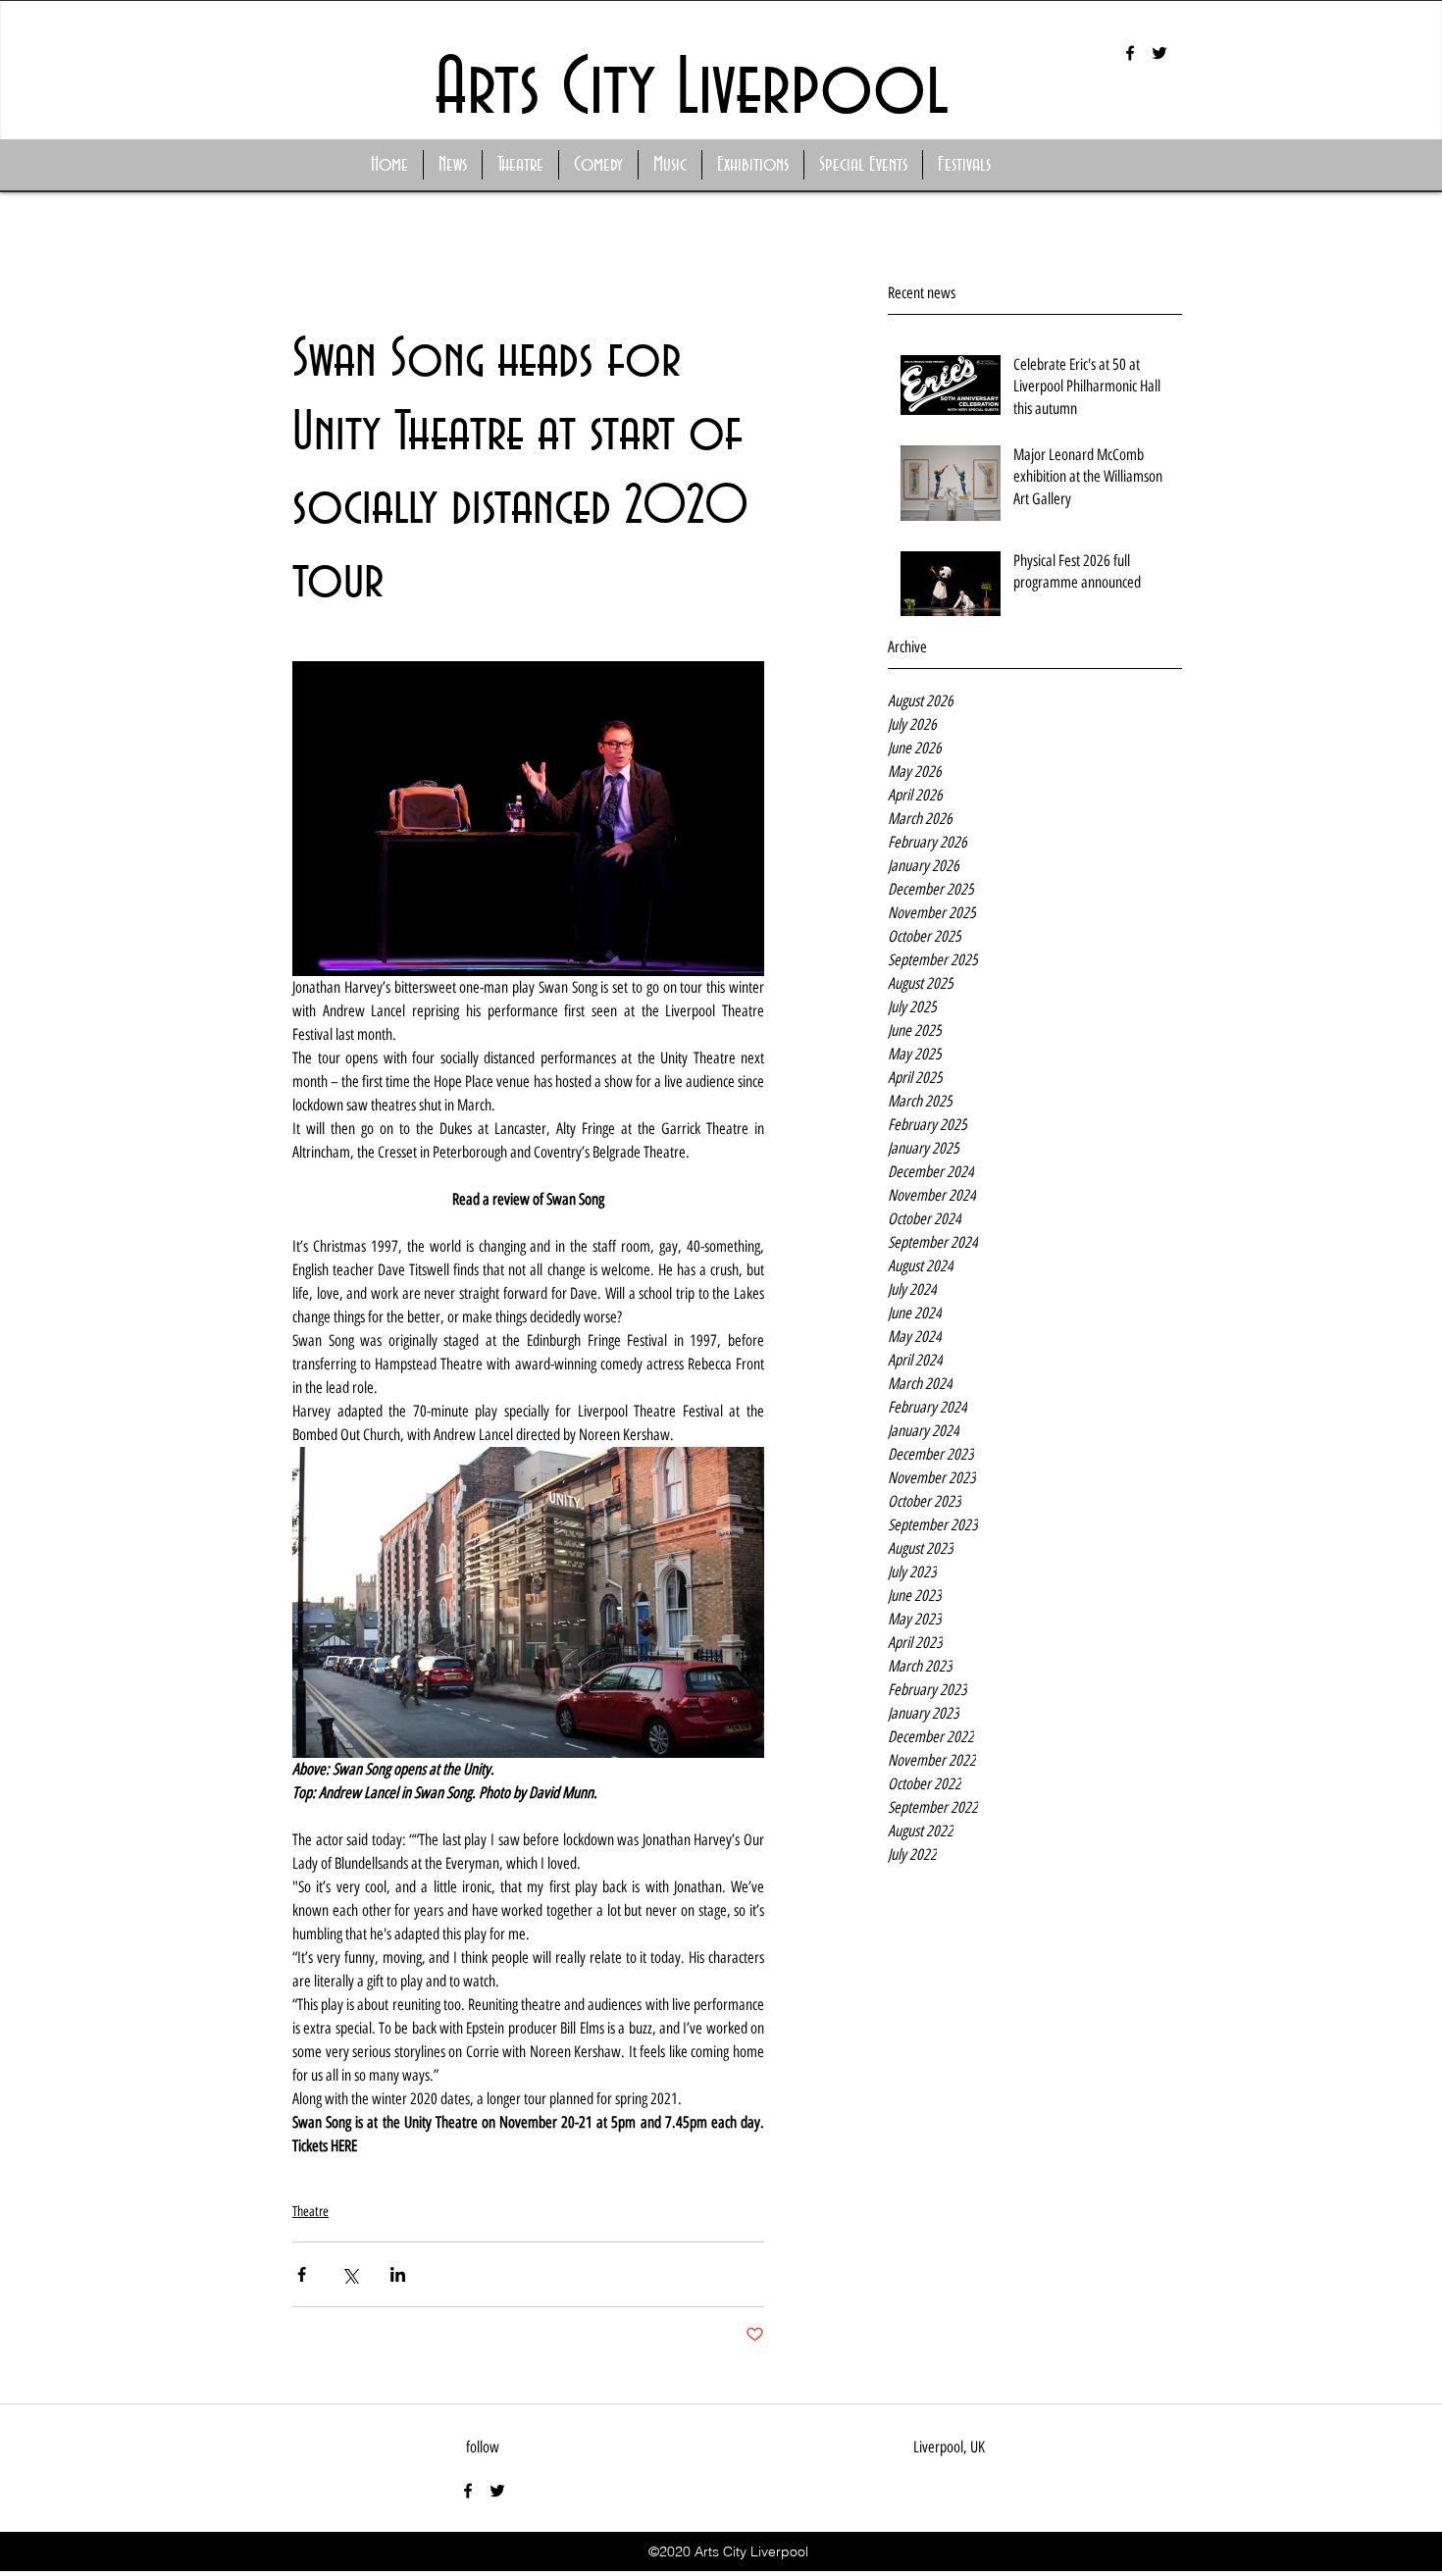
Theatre (310, 2212)
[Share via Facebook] (302, 2274)
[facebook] (1130, 53)
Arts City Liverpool (692, 90)
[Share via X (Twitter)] (350, 2274)
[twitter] (1159, 53)
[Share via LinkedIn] (398, 2274)
